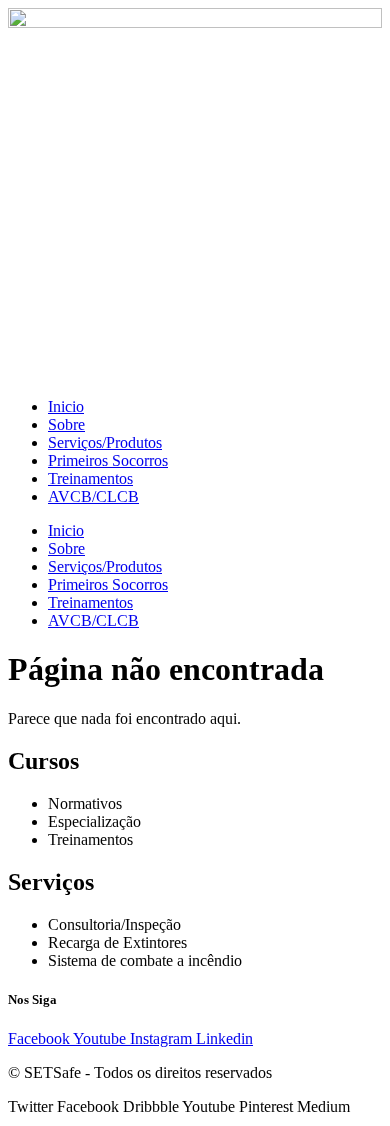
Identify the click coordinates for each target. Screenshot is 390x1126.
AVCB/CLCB (93, 496)
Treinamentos (90, 478)
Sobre (66, 424)
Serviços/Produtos (105, 442)
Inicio (66, 406)
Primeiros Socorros (108, 460)
